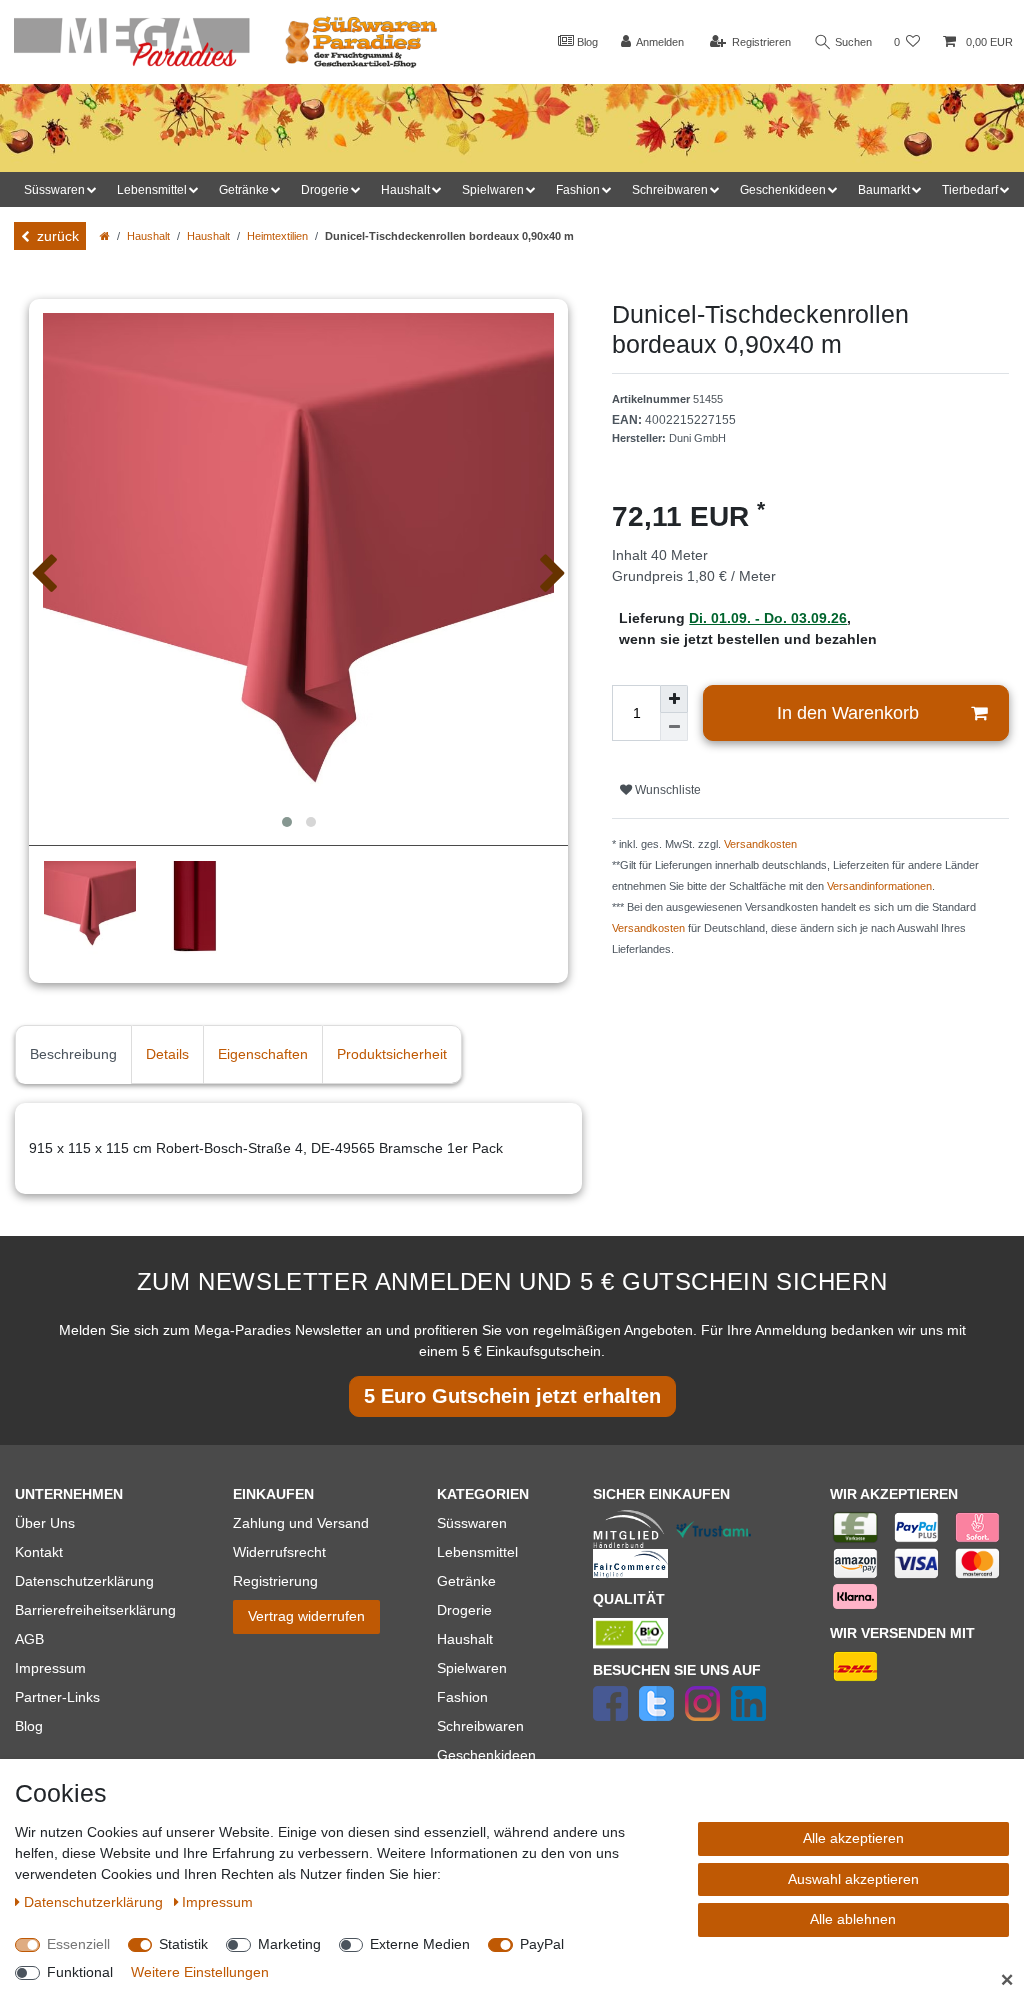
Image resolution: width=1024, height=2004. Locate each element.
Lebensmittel (477, 1552)
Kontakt (39, 1552)
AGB (29, 1639)
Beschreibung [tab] (73, 1054)
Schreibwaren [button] (670, 190)
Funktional (80, 1972)
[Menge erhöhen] (674, 699)
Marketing (289, 1944)
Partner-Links (57, 1697)
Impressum (50, 1668)
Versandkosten (760, 844)
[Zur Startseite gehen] (105, 236)
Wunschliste (666, 790)
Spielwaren (472, 1668)
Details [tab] (167, 1054)
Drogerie (464, 1610)
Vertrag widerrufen (306, 1616)
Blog (586, 42)
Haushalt (148, 236)
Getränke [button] (244, 190)
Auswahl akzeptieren (853, 1879)
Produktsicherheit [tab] (392, 1054)
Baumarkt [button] (884, 190)
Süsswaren (472, 1523)
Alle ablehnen (853, 1919)
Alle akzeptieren (853, 1838)
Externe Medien (420, 1944)
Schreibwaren (480, 1726)
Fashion (462, 1697)
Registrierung (275, 1581)
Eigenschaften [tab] (263, 1054)
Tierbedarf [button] (970, 190)
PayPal (542, 1944)
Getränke (466, 1581)
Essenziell (78, 1944)
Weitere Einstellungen (200, 1972)
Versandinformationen (879, 886)
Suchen (852, 42)
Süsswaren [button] (54, 190)
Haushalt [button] (405, 190)
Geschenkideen (486, 1755)
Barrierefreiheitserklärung (95, 1610)
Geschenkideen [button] (783, 190)
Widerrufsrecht (279, 1552)
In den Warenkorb (848, 713)
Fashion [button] (578, 190)
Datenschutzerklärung (84, 1581)
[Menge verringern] (674, 727)
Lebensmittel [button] (152, 190)
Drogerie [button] (325, 190)
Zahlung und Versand (301, 1523)
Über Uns (45, 1523)
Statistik (183, 1944)
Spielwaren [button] (493, 190)
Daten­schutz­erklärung (95, 1902)
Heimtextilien (277, 236)
